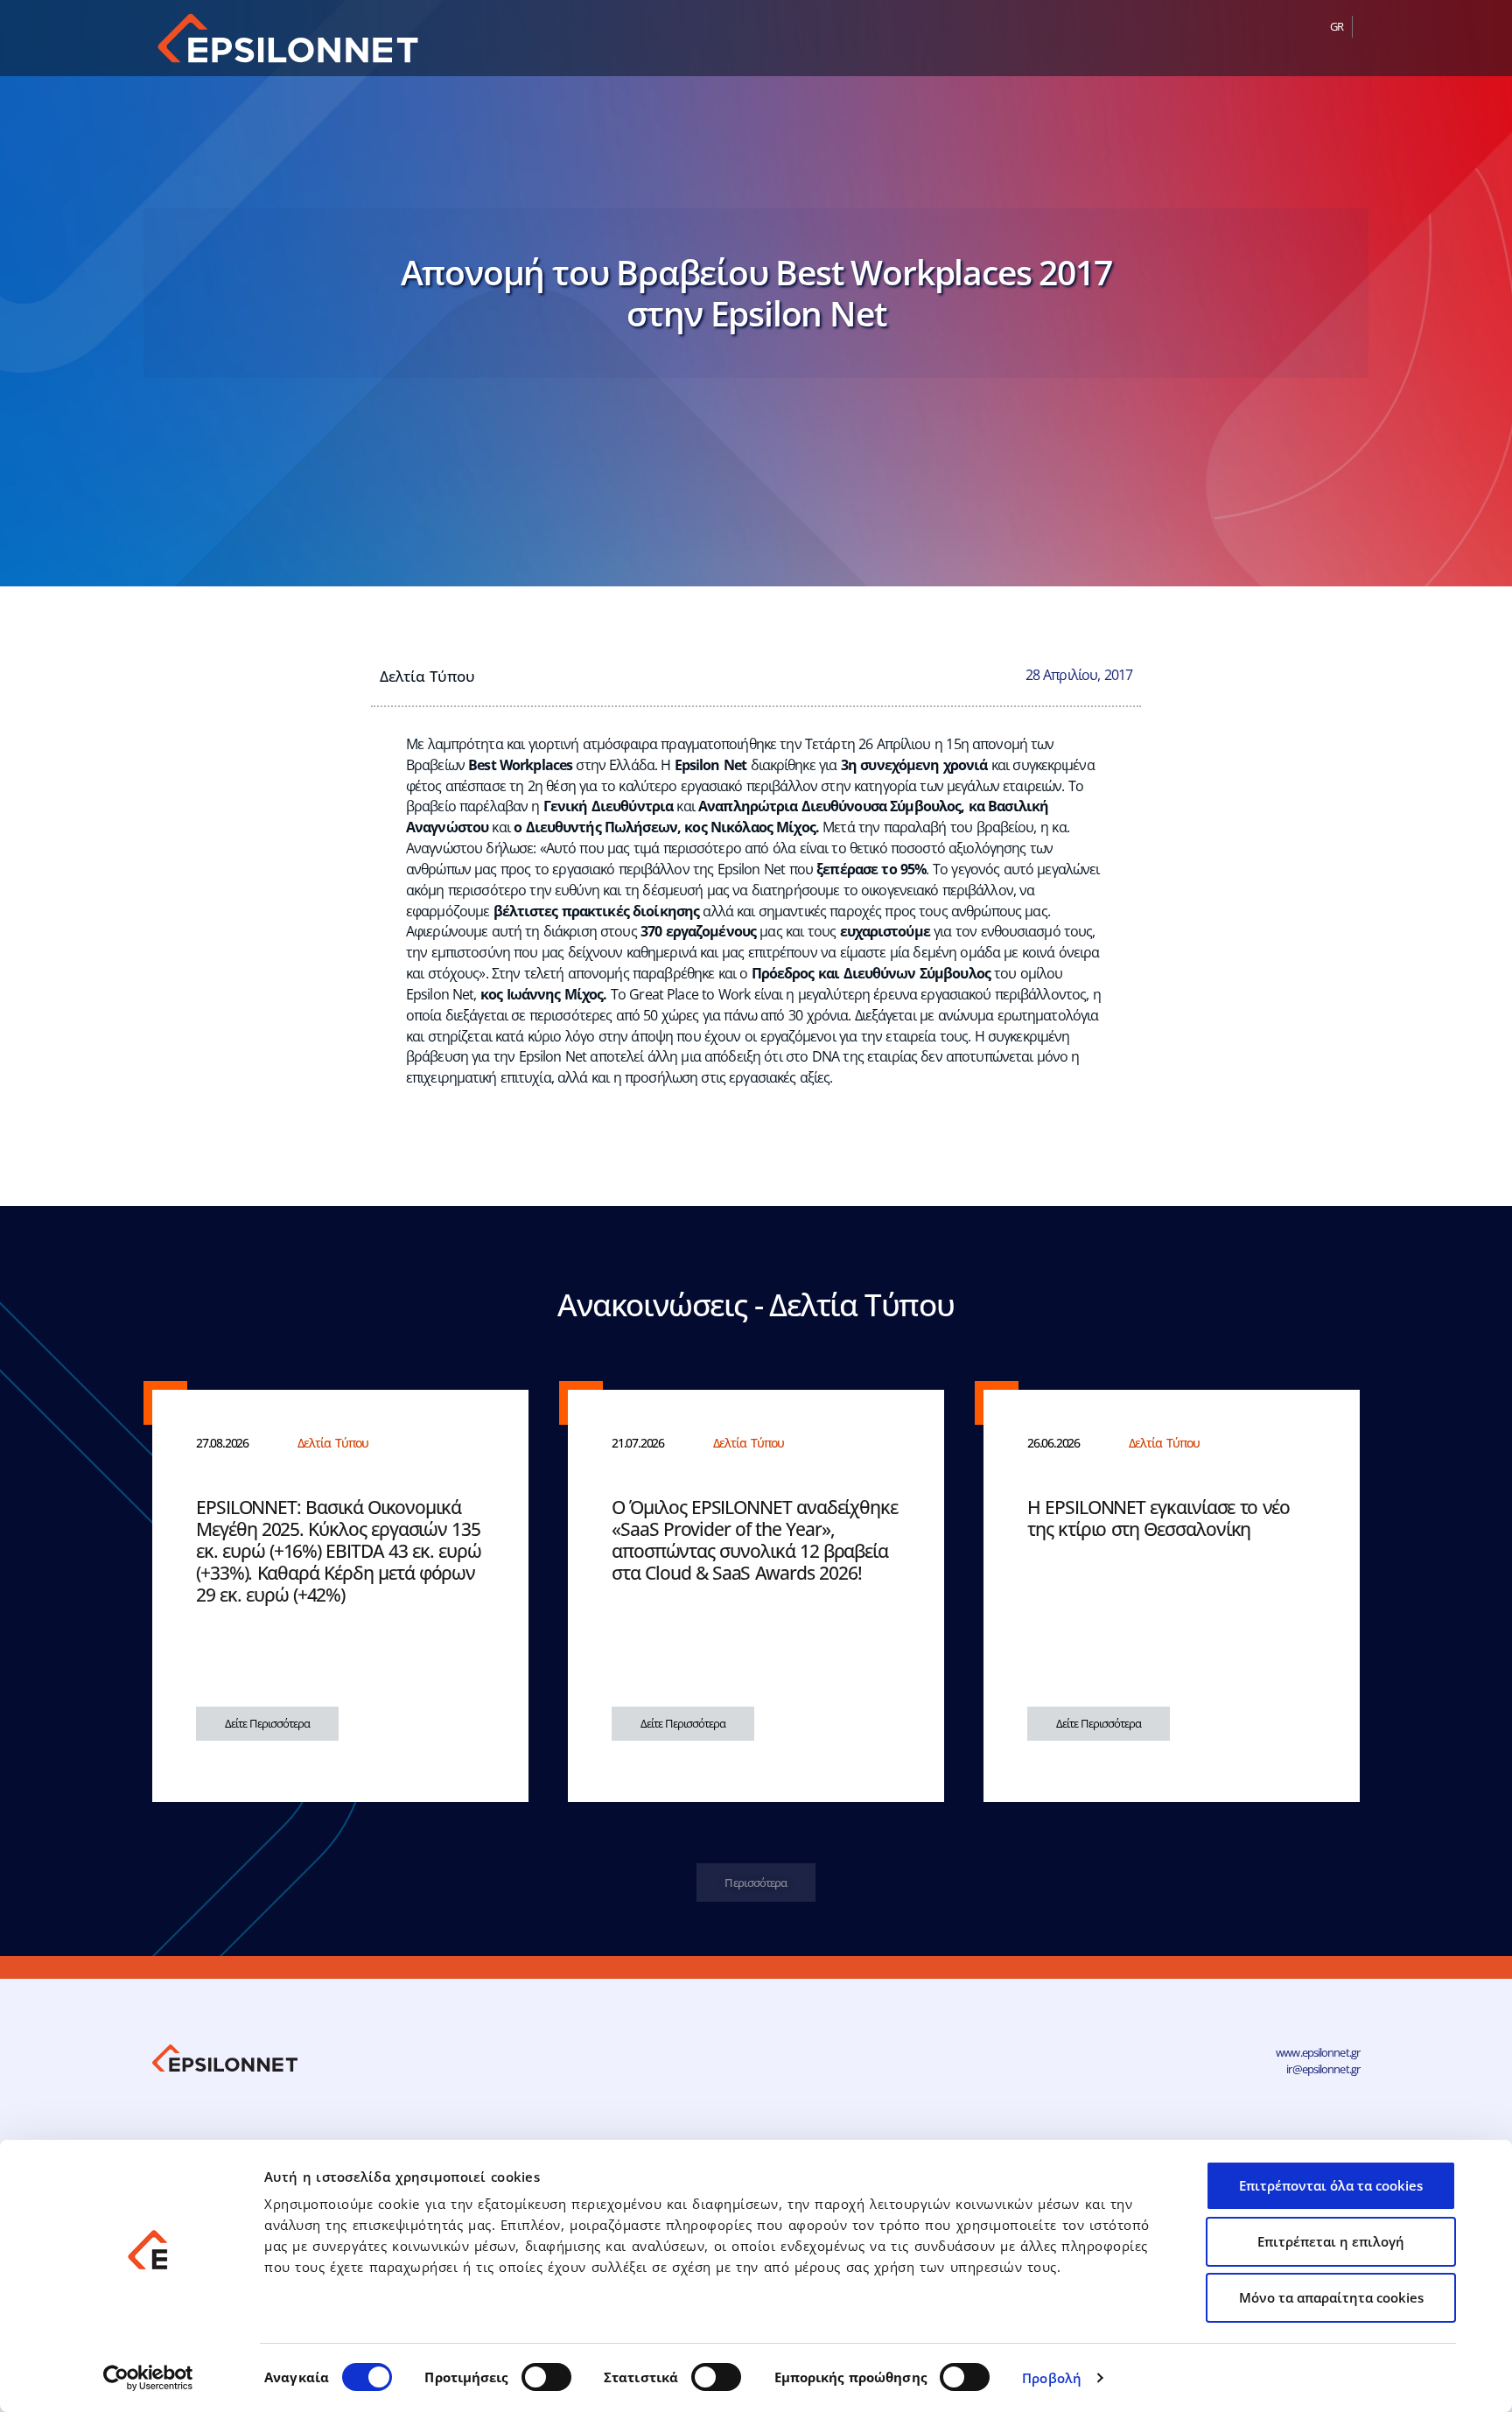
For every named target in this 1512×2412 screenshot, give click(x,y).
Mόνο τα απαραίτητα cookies (1331, 2297)
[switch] (546, 2377)
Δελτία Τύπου (427, 676)
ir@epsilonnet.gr (1323, 2069)
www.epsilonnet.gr (1318, 2052)
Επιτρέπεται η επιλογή (1331, 2241)
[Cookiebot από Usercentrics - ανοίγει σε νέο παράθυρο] (148, 2378)
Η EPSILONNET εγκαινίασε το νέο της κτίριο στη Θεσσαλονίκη (1158, 1518)
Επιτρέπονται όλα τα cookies (1331, 2185)
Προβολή (1052, 2378)
